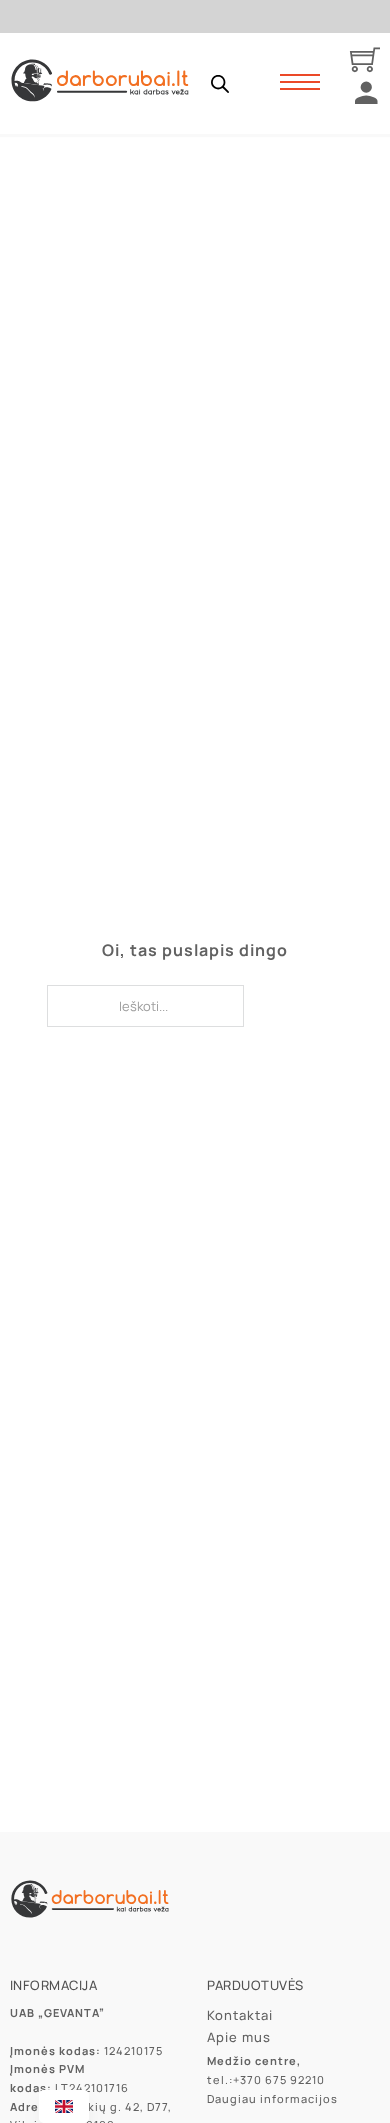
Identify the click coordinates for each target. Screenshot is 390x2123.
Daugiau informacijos (272, 2098)
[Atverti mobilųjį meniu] (300, 82)
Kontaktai (240, 2015)
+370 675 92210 (279, 2079)
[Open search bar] (220, 83)
